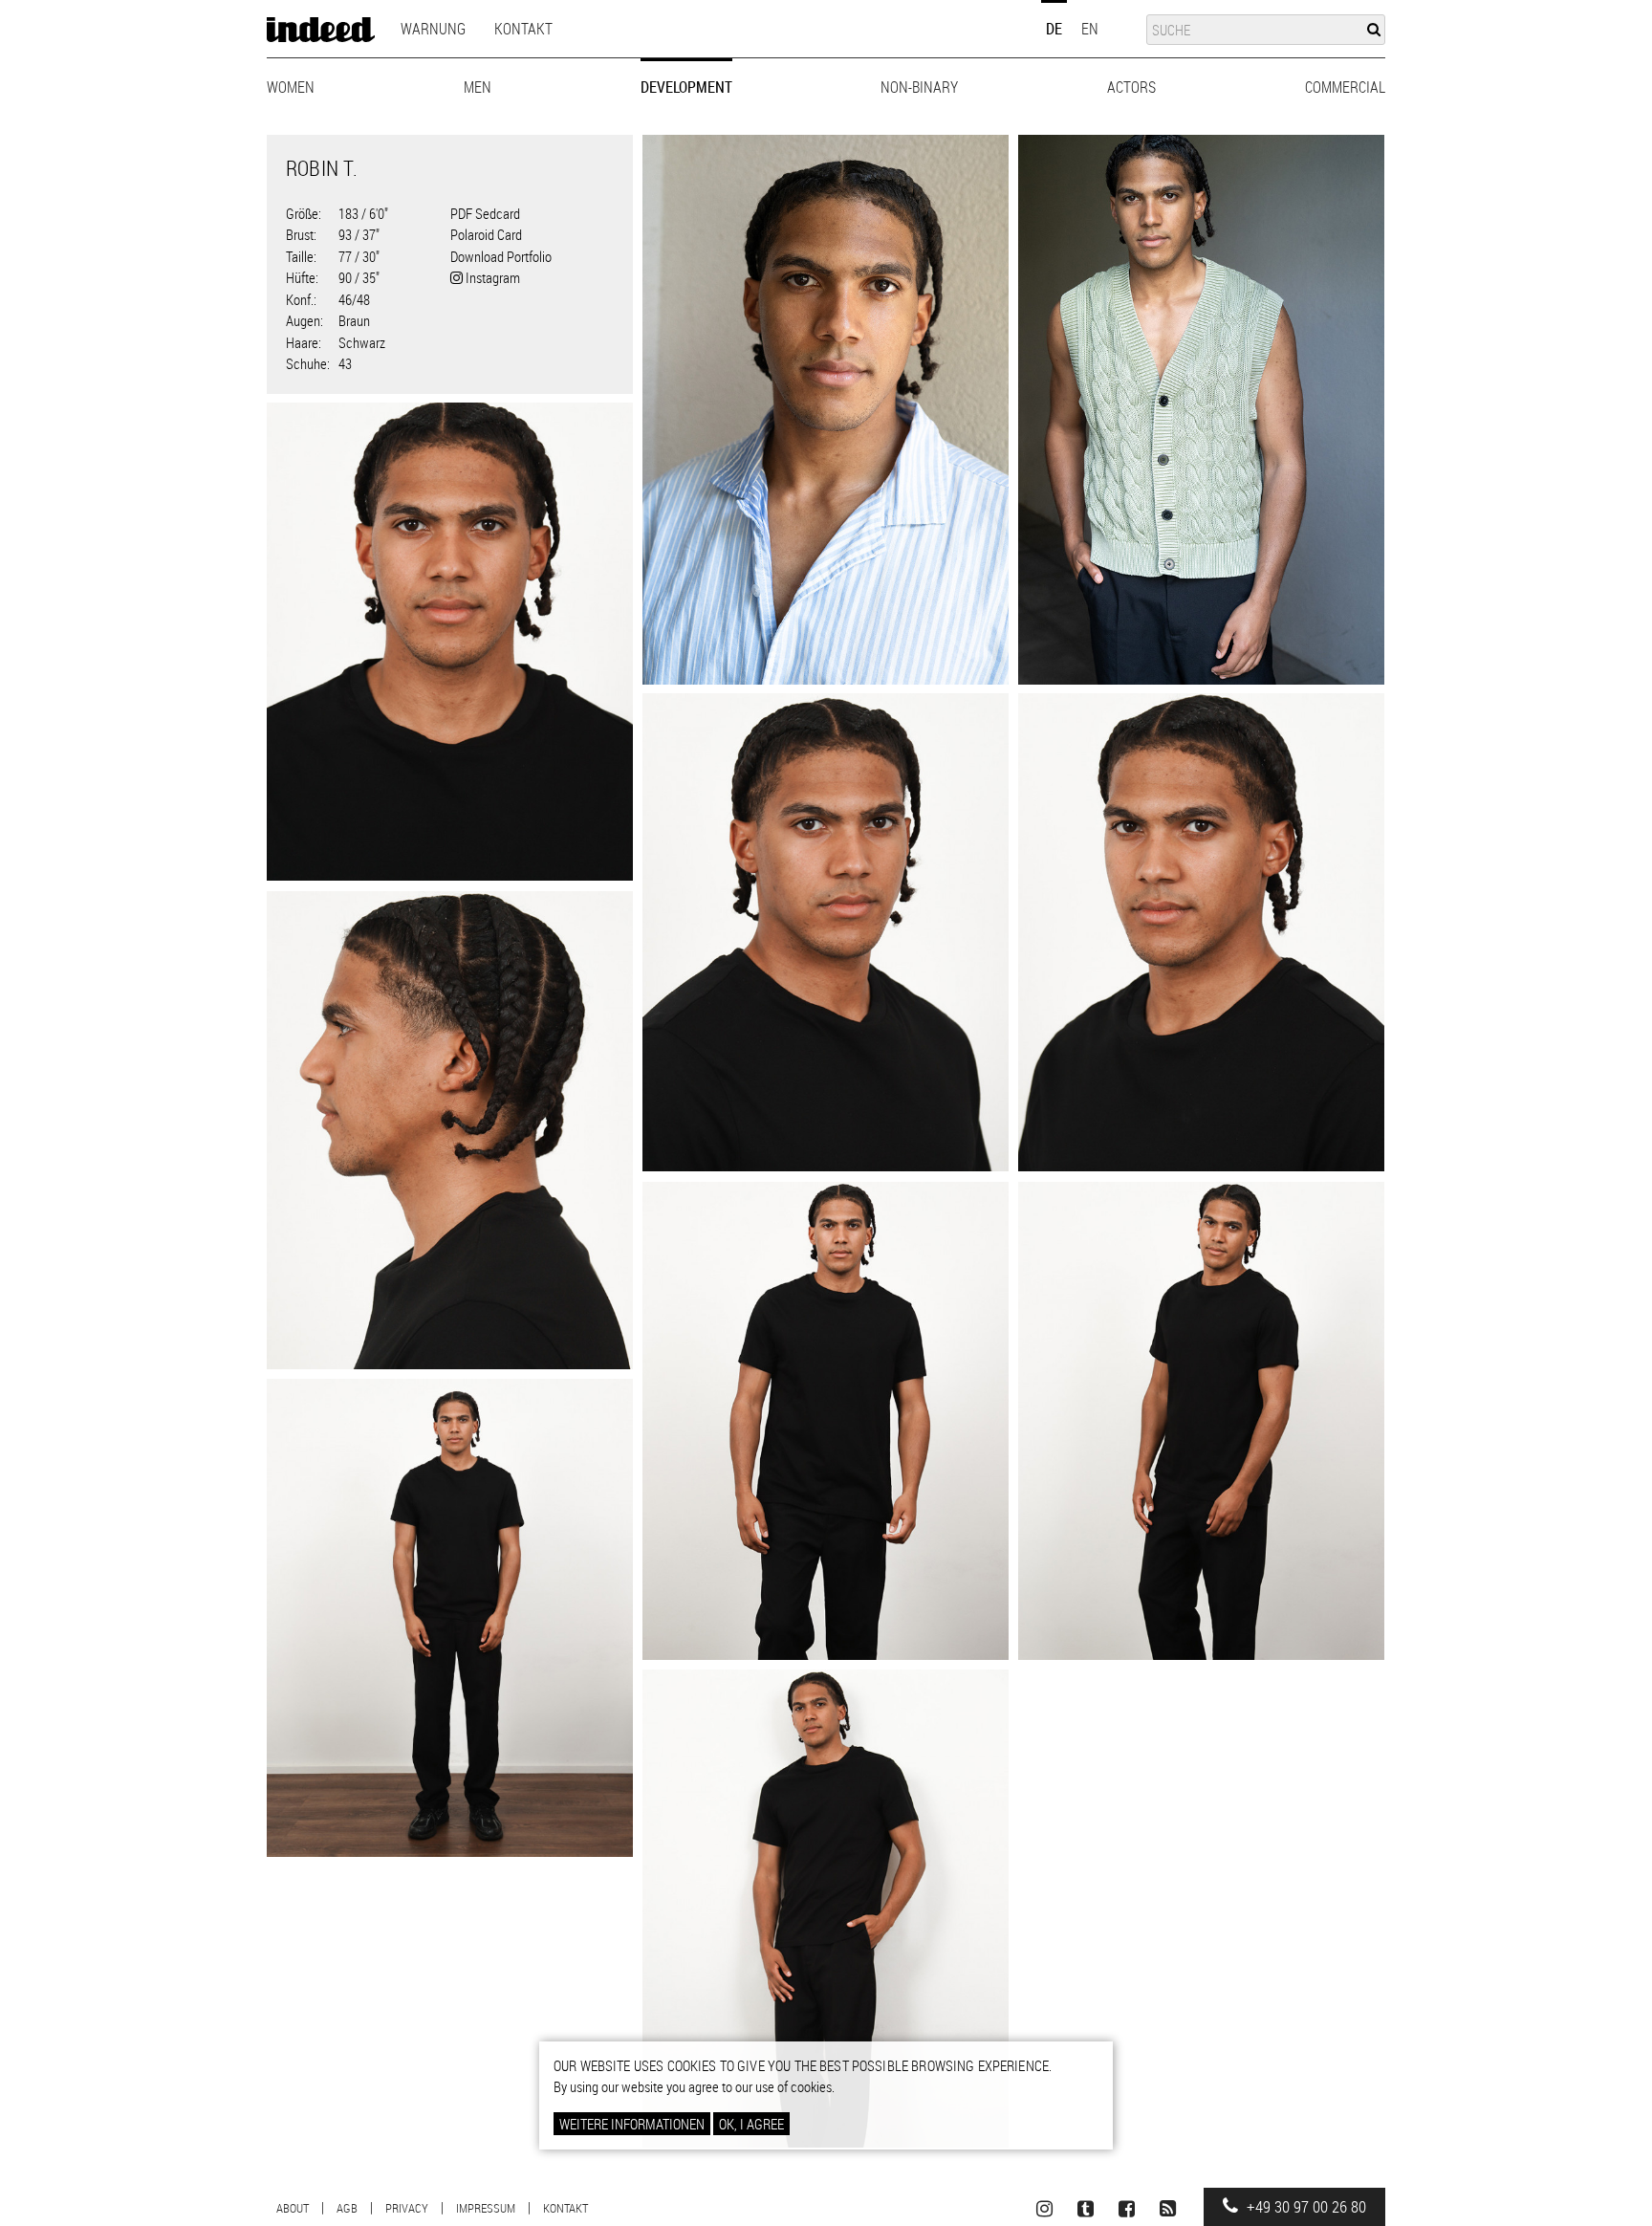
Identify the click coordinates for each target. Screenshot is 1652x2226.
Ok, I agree (751, 2124)
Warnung (433, 29)
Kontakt (523, 29)
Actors (1131, 87)
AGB (347, 2208)
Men (478, 87)
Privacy (407, 2208)
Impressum (486, 2208)
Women (291, 87)
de (1054, 29)
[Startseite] (321, 30)
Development (686, 87)
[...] (826, 410)
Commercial (1345, 87)
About (293, 2208)
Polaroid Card (486, 234)
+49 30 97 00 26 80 (1304, 2207)
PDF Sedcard (485, 213)
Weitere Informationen (632, 2124)
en (1090, 29)
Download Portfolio (501, 256)
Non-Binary (919, 87)
